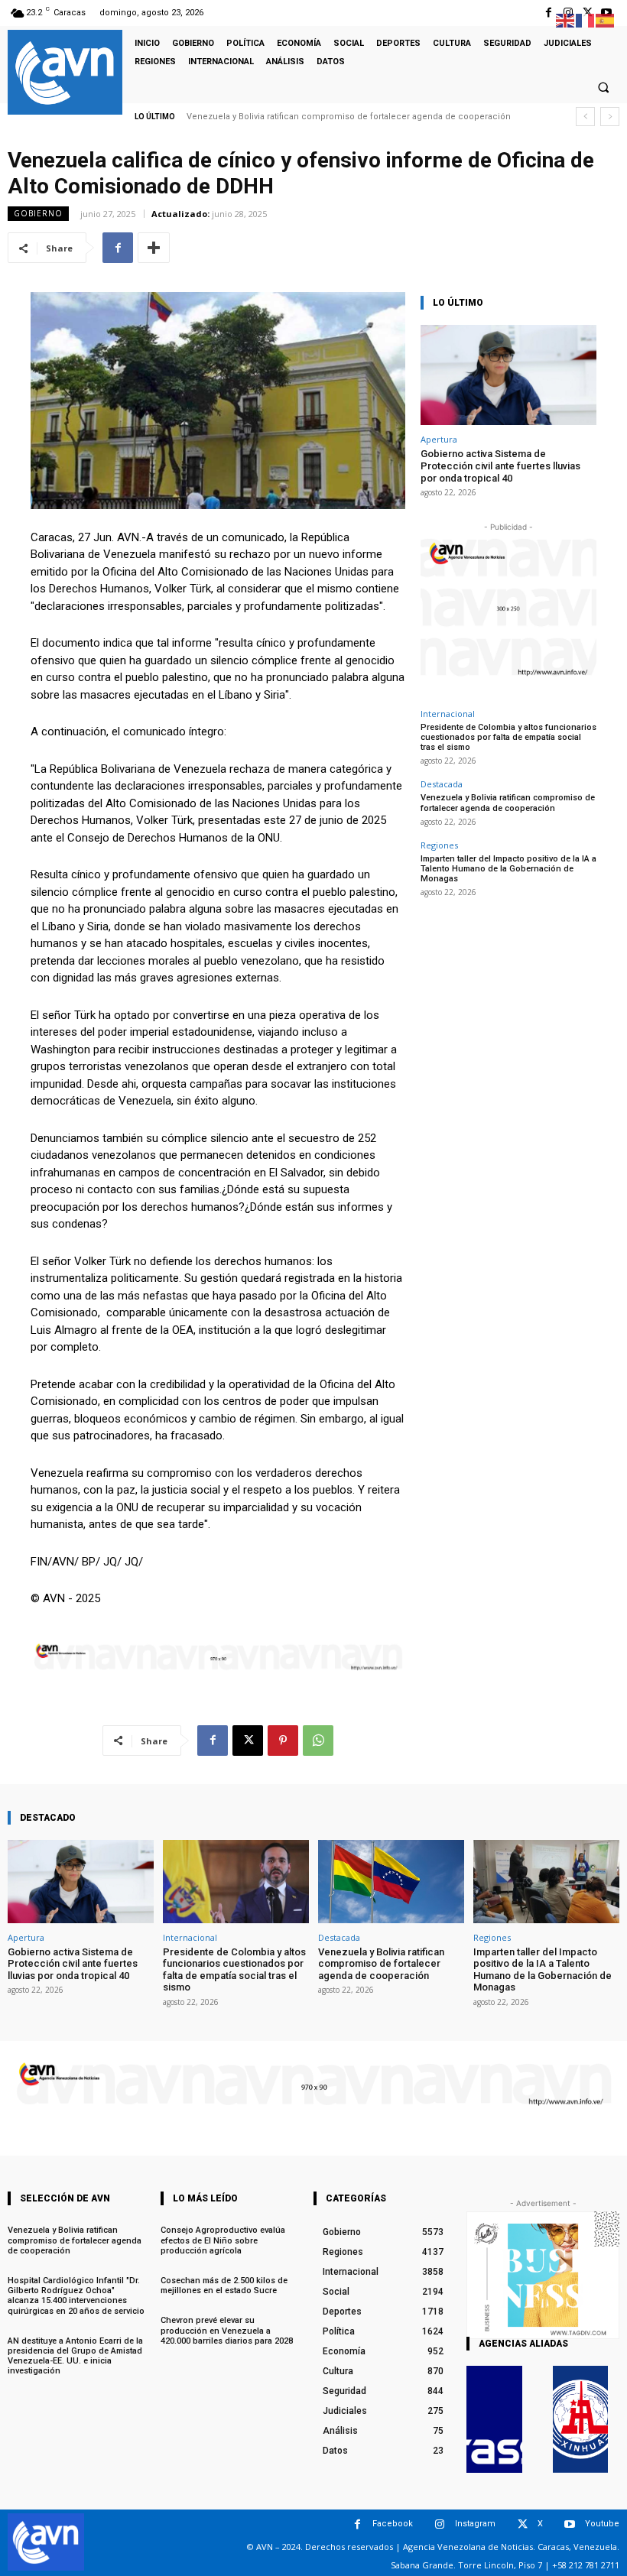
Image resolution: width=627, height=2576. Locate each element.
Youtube (602, 2524)
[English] (566, 19)
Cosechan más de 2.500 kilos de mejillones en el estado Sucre (224, 2286)
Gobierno (38, 213)
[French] (586, 19)
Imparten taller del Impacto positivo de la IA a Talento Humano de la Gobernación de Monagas (508, 869)
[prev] (585, 117)
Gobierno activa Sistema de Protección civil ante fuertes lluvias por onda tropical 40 (500, 466)
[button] (603, 87)
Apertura (439, 439)
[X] (248, 1741)
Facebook (393, 2524)
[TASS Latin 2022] (494, 2419)
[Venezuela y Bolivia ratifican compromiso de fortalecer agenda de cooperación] (391, 1882)
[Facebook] (549, 13)
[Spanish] (606, 19)
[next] (610, 117)
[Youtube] (570, 2524)
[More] (154, 248)
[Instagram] (440, 2524)
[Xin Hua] (581, 2419)
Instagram (475, 2524)
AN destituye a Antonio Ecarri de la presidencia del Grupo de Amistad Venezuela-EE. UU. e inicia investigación (75, 2356)
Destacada (442, 784)
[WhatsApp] (318, 1741)
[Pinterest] (283, 1741)
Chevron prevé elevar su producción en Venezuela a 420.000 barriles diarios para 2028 (227, 2330)
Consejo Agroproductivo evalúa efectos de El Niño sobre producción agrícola (223, 2240)
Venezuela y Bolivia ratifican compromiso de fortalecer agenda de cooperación (349, 117)
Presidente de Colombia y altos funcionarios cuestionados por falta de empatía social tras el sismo (508, 737)
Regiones (439, 845)
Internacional (448, 714)
